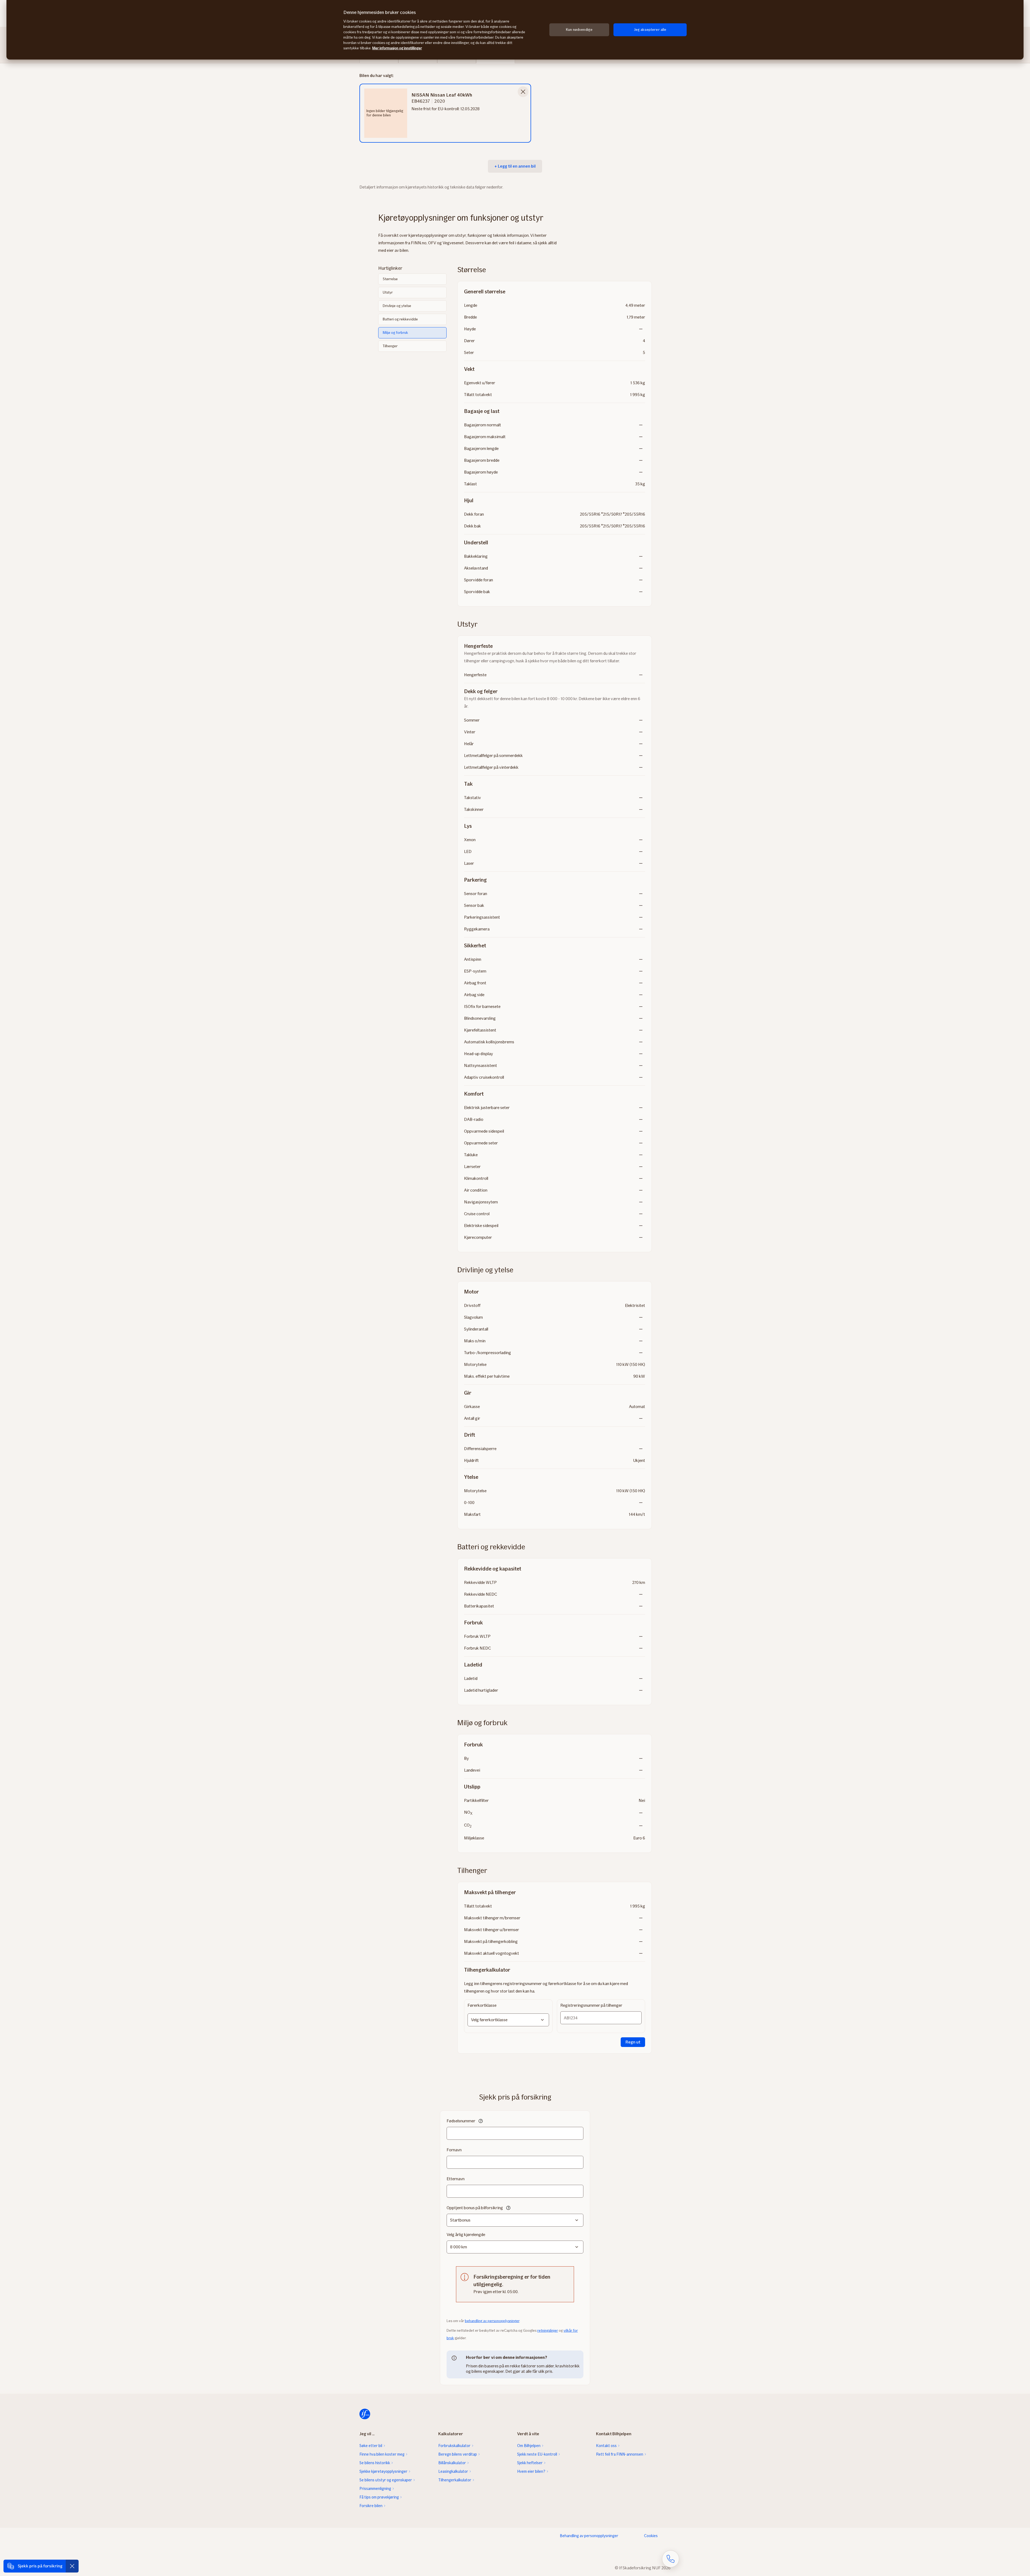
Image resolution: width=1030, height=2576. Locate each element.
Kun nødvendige (579, 30)
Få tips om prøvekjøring (379, 2497)
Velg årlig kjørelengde (466, 2235)
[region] (515, 30)
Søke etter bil (371, 2446)
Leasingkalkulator (453, 2471)
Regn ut (633, 2042)
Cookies (651, 2536)
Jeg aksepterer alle (650, 30)
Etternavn (456, 2179)
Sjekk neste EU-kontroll (537, 2454)
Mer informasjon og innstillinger (397, 48)
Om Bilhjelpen (529, 2446)
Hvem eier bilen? (531, 2471)
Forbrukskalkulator (454, 2446)
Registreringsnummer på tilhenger (591, 2005)
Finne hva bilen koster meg (382, 2454)
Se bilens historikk (375, 2463)
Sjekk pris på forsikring (40, 2566)
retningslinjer (548, 2331)
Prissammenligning (375, 2489)
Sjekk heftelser (530, 2463)
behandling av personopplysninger (492, 2321)
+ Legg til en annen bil (515, 166)
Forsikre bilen (371, 2506)
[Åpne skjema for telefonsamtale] (671, 2559)
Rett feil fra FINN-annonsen (620, 2454)
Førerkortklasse (482, 2005)
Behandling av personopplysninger (589, 2536)
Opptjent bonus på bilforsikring (475, 2208)
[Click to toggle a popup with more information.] (481, 2122)
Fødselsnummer (461, 2121)
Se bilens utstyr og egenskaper (386, 2480)
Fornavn (454, 2150)
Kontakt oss (606, 2446)
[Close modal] (523, 92)
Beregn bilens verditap (458, 2454)
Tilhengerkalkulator (455, 2480)
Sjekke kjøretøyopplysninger (383, 2471)
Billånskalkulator (452, 2463)
